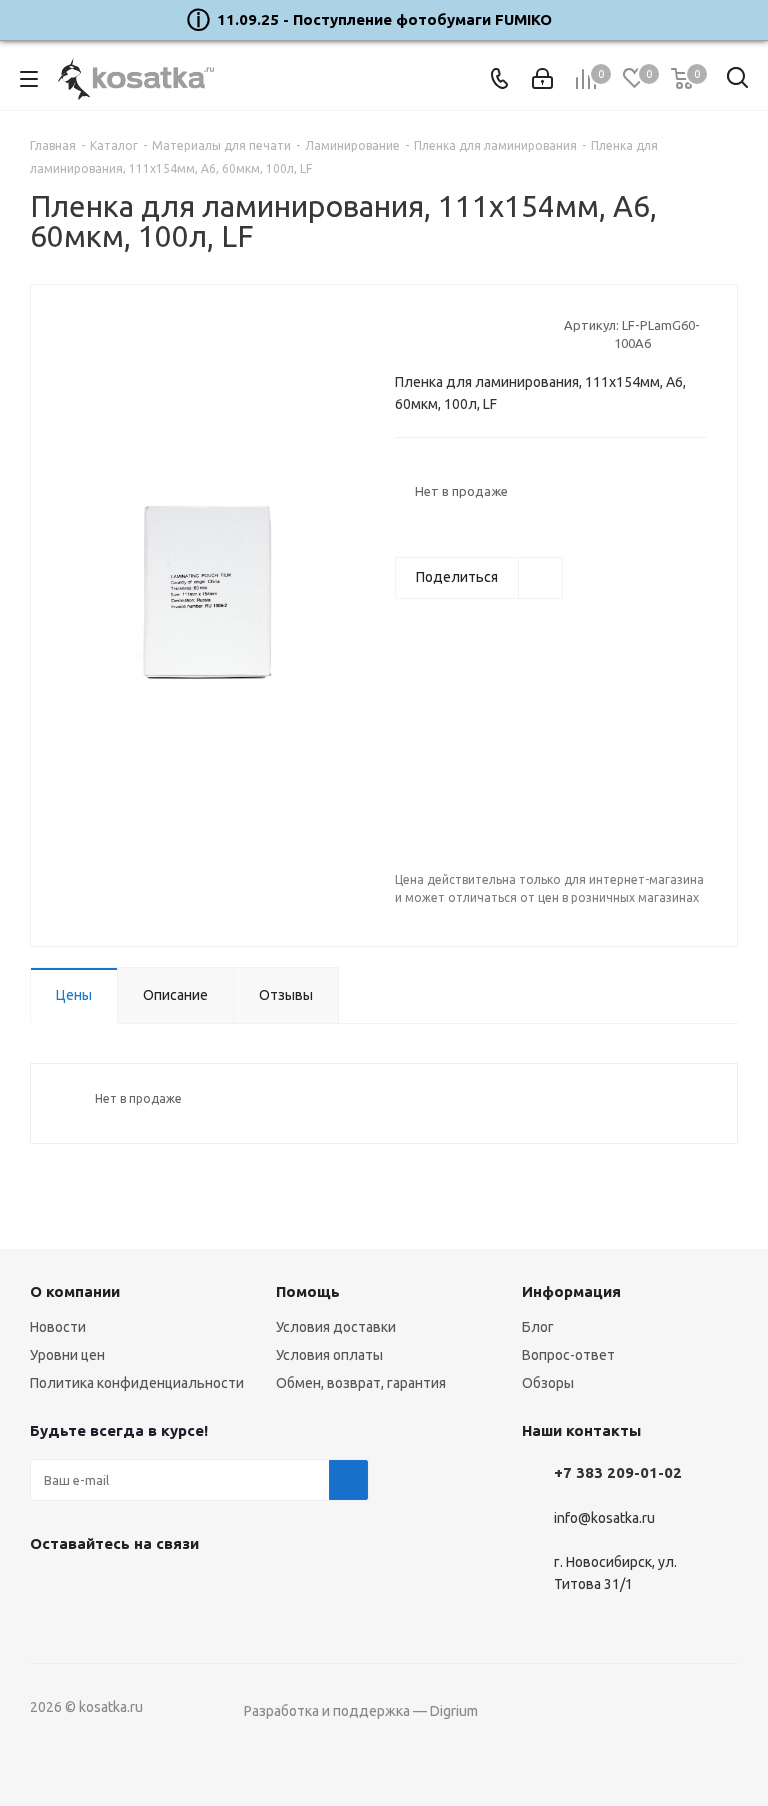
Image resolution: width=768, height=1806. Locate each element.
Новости (58, 1327)
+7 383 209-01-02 (618, 1472)
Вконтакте (50, 1590)
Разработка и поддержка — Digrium (361, 1711)
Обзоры (548, 1383)
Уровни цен (67, 1355)
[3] (442, 334)
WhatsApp (150, 1590)
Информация (571, 1291)
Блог (538, 1327)
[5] (480, 334)
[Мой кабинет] (542, 79)
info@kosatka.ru (604, 1518)
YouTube (100, 1590)
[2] (423, 334)
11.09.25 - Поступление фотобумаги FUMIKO (384, 19)
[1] (404, 334)
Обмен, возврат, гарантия (361, 1383)
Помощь (308, 1291)
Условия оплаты (329, 1355)
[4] (461, 334)
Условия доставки (336, 1327)
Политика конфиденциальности (137, 1383)
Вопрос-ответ (568, 1355)
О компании (75, 1291)
